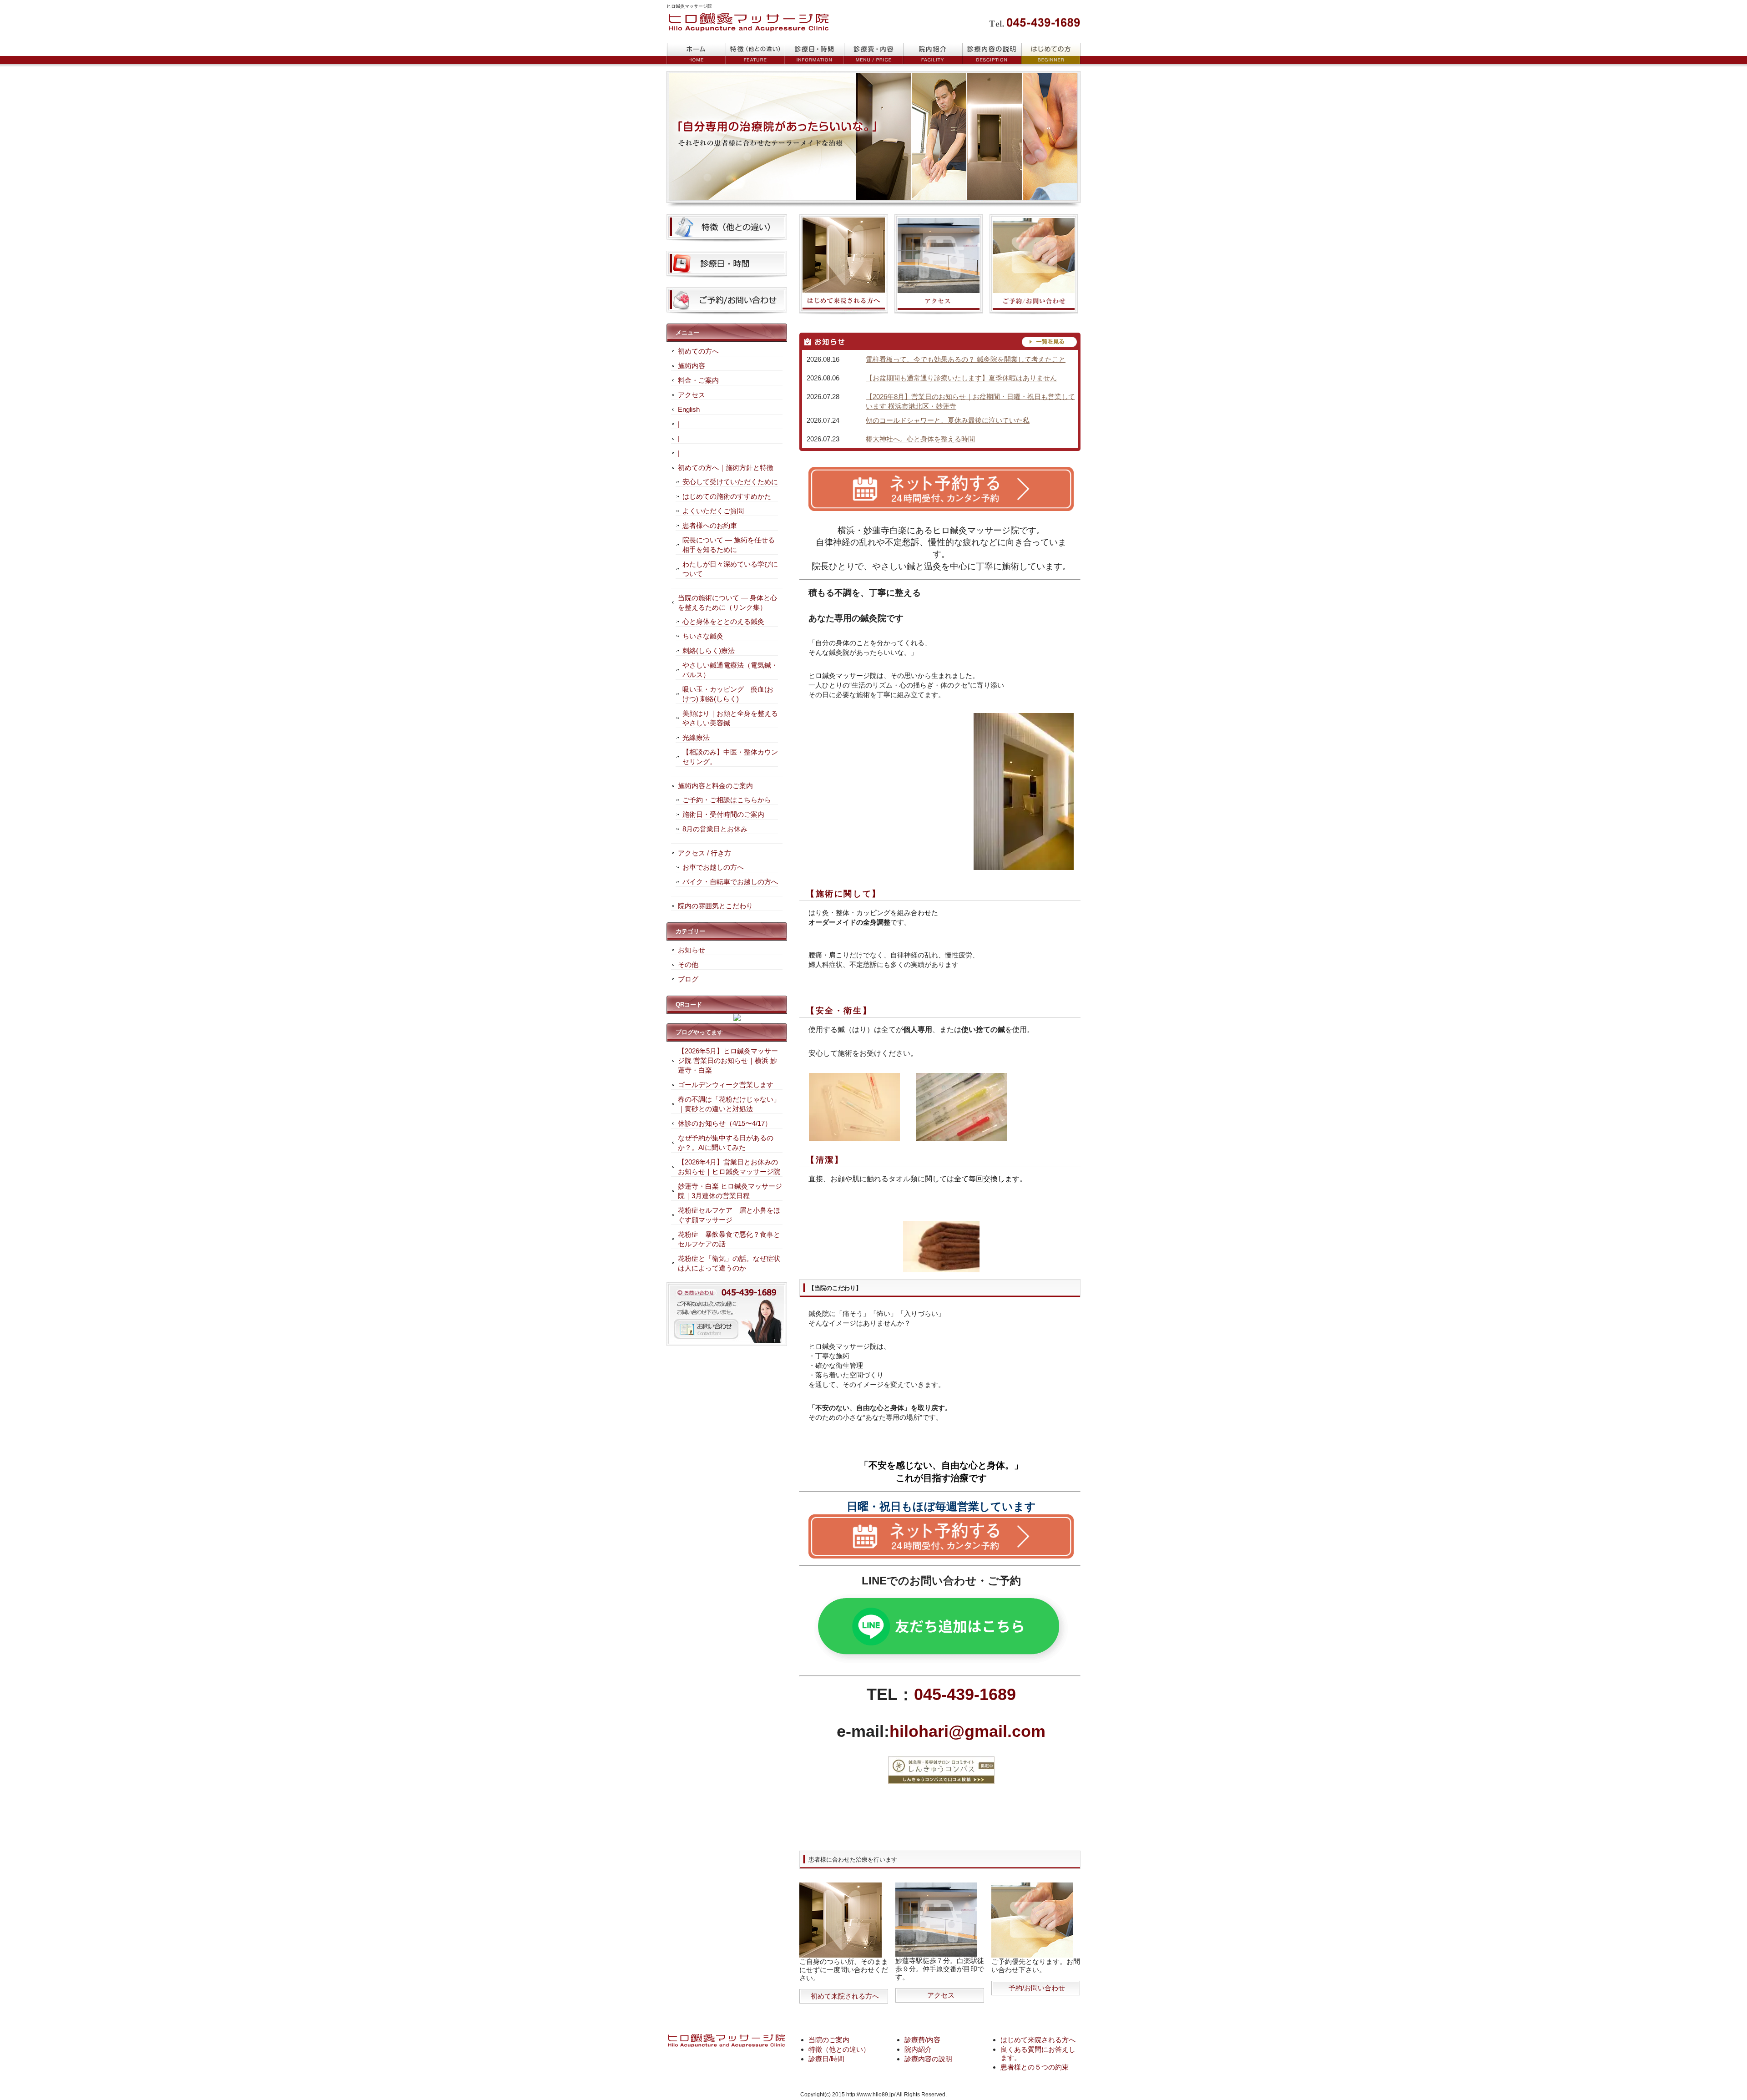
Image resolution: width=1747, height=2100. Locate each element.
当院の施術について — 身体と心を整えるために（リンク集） (727, 602)
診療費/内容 (922, 2040)
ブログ (688, 979)
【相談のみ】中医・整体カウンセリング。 (730, 757)
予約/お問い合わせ (1037, 1988)
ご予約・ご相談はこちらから (727, 800)
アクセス (941, 1995)
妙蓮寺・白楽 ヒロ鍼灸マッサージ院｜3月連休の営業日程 (730, 1191)
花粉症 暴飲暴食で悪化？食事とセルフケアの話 (729, 1239)
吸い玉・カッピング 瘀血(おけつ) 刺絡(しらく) (728, 694)
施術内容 (692, 366)
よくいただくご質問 (713, 511)
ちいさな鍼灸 (703, 636)
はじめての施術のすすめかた (727, 496)
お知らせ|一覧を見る (940, 342)
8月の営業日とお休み (715, 829)
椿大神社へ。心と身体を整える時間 (920, 439)
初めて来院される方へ (845, 1996)
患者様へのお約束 (710, 525)
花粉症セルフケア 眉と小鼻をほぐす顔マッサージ (729, 1215)
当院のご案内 (829, 2040)
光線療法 (696, 737)
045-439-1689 (965, 1694)
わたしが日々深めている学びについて (730, 569)
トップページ (696, 54)
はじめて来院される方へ (1038, 2040)
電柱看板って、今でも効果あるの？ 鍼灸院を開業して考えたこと (966, 359)
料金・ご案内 (698, 380)
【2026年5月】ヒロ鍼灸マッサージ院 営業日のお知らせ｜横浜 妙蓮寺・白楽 (728, 1060)
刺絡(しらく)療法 (709, 650)
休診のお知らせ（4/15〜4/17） (725, 1123)
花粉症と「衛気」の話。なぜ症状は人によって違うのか (729, 1263)
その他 (688, 964)
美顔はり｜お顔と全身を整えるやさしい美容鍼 (730, 718)
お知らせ (692, 950)
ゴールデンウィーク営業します (726, 1085)
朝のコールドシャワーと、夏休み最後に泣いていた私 (948, 420)
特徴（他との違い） (839, 2049)
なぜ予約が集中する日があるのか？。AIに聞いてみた (726, 1143)
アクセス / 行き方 (704, 853)
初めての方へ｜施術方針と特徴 (726, 468)
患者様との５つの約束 (1035, 2067)
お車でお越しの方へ (713, 867)
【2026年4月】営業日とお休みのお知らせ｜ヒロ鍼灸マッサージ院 (729, 1167)
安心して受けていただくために (730, 482)
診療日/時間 (826, 2059)
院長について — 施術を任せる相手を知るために (729, 545)
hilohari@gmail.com (967, 1731)
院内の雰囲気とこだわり (715, 906)
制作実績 (873, 54)
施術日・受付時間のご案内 (723, 814)
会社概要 (1051, 54)
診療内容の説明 (928, 2059)
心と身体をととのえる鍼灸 (723, 621)
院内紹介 (918, 2049)
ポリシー (992, 54)
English (689, 409)
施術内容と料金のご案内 (715, 786)
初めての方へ (698, 351)
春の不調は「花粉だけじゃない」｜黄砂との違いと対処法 (729, 1104)
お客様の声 (933, 54)
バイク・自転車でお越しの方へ (730, 882)
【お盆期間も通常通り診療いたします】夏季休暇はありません (961, 378)
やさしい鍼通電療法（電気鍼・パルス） (730, 670)
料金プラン (755, 54)
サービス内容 (814, 54)
